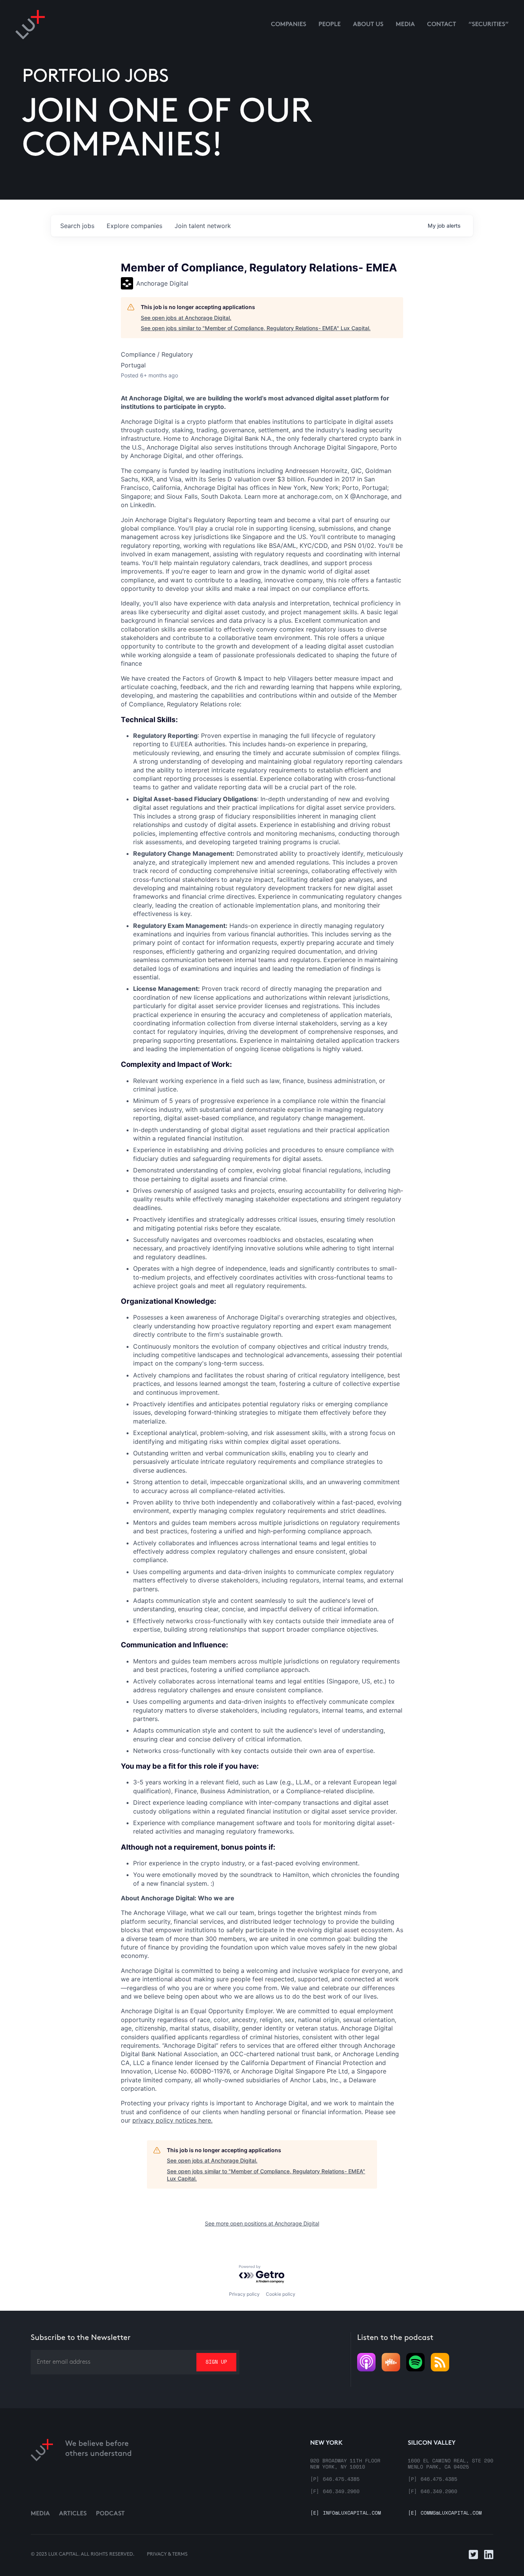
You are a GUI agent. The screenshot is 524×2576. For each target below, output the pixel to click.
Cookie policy (281, 2294)
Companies (288, 25)
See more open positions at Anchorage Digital (262, 2223)
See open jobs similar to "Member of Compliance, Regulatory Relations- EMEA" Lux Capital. (256, 328)
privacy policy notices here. (172, 2120)
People (330, 25)
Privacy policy (244, 2294)
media (405, 25)
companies (134, 226)
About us (368, 25)
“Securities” (489, 25)
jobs (77, 226)
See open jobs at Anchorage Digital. (186, 318)
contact (442, 25)
